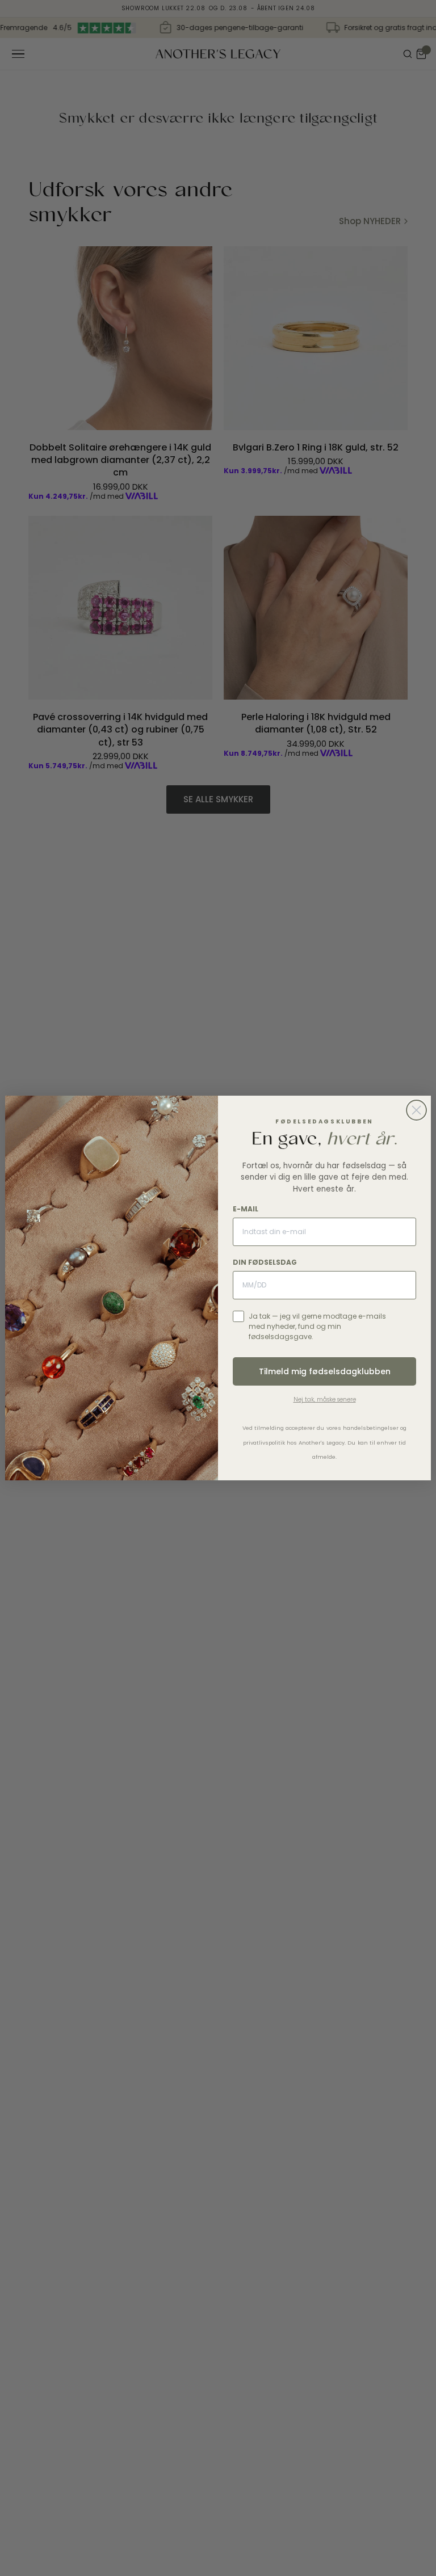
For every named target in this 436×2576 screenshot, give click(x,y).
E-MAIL (246, 1209)
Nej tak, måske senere (325, 1399)
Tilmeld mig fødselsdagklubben (325, 1371)
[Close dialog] (416, 1110)
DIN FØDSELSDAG (265, 1262)
